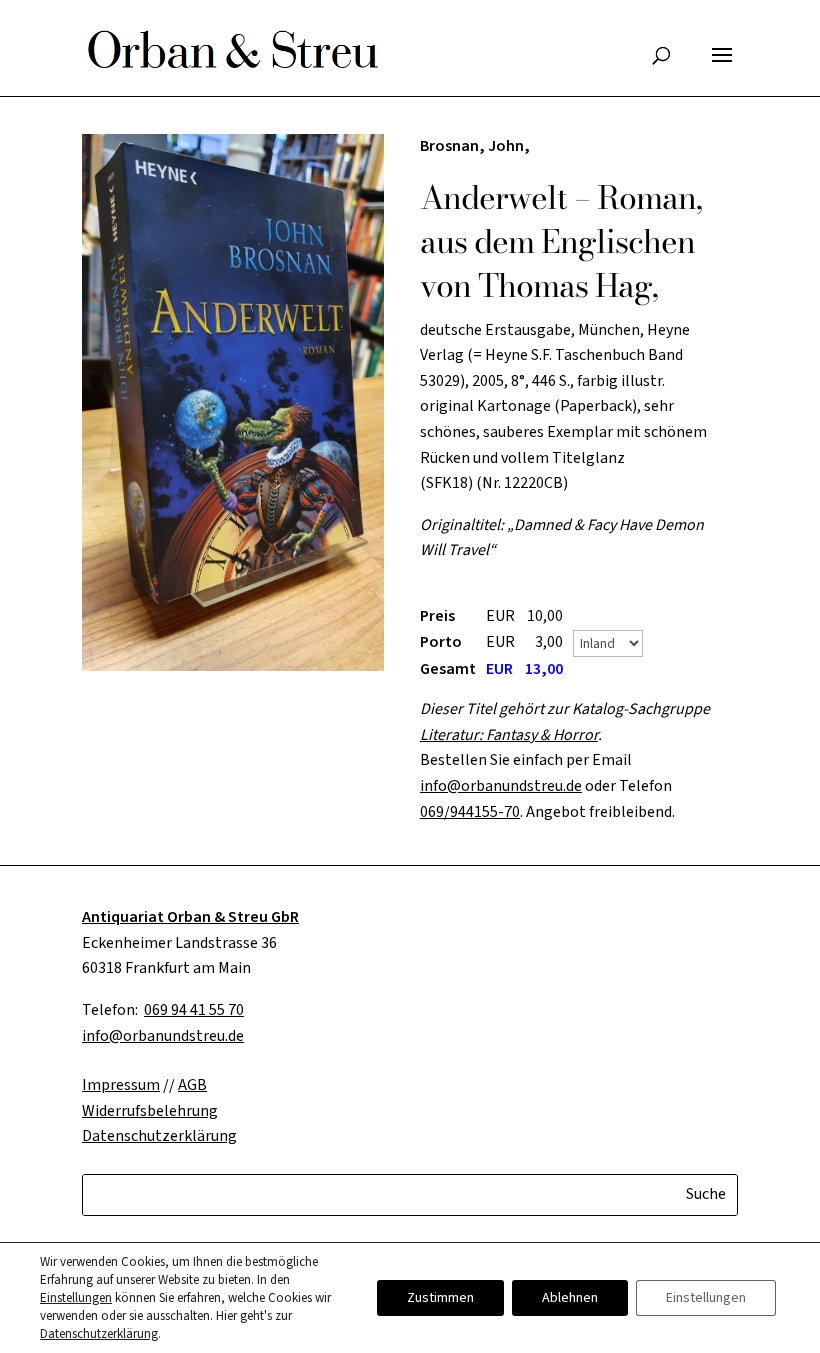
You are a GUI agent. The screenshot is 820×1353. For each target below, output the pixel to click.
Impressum (121, 1085)
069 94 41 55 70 (194, 1010)
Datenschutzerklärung (99, 1334)
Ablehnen (570, 1298)
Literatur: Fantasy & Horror (509, 735)
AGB (192, 1085)
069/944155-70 (470, 812)
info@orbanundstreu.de (501, 786)
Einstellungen (76, 1298)
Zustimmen (440, 1298)
